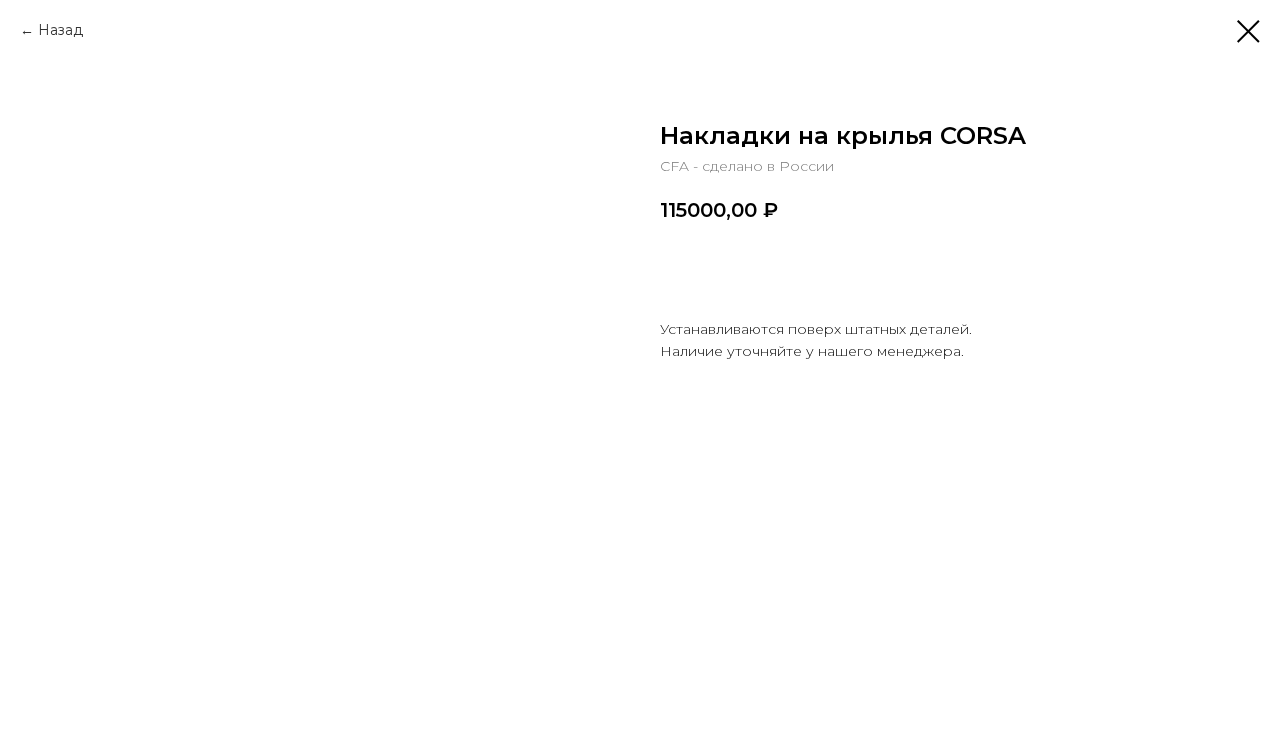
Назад (60, 30)
